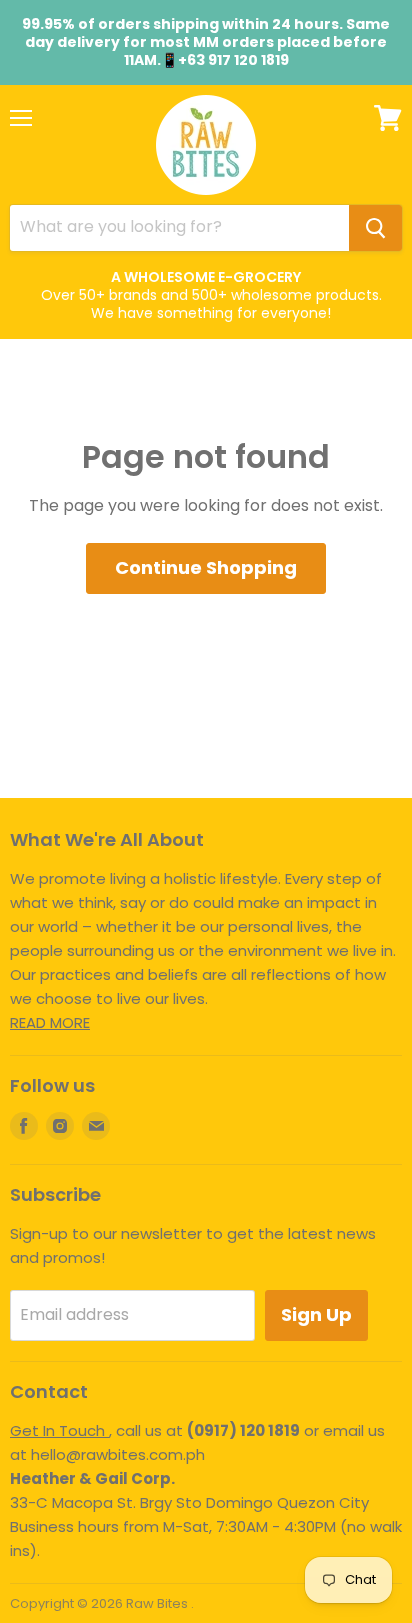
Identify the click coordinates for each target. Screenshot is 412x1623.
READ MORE (50, 1022)
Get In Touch (59, 1430)
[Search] (375, 228)
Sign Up (316, 1314)
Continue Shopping (206, 567)
